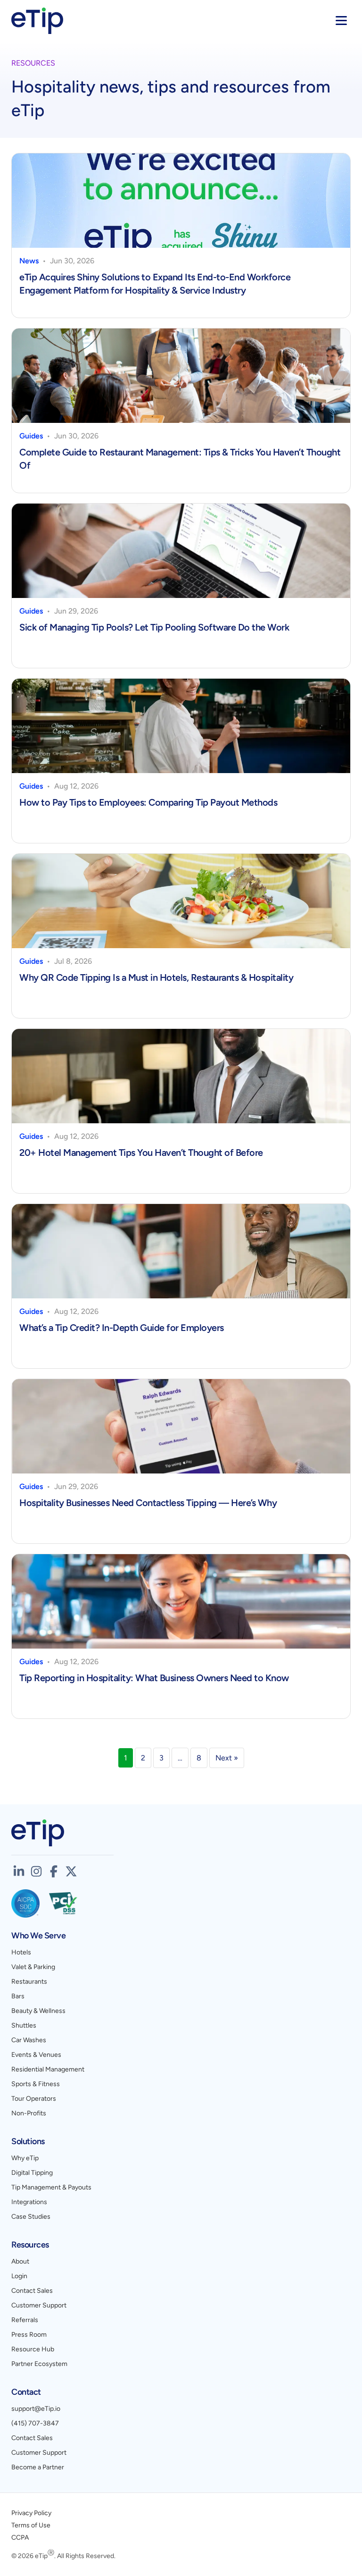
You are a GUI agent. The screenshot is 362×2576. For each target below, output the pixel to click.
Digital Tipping (32, 2173)
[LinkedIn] (19, 1871)
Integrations (29, 2202)
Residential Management (48, 2069)
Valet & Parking (33, 1967)
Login (19, 2276)
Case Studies (31, 2217)
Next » (227, 1758)
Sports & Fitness (36, 2084)
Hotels (21, 1952)
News (29, 261)
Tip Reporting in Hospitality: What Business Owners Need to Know (155, 1678)
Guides (31, 436)
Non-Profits (29, 2113)
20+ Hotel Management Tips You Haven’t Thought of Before (141, 1153)
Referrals (25, 2320)
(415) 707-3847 (35, 2423)
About (20, 2261)
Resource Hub (33, 2349)
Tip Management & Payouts (51, 2187)
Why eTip (25, 2158)
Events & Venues (36, 2055)
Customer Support (39, 2305)
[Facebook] (54, 1871)
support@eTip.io (36, 2409)
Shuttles (24, 2025)
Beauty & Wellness (38, 2011)
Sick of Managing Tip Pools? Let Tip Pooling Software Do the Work (154, 627)
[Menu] (341, 21)
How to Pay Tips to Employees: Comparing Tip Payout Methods (148, 802)
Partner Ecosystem (39, 2364)
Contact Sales (32, 2291)
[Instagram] (36, 1871)
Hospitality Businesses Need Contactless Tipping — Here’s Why (149, 1503)
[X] (71, 1871)
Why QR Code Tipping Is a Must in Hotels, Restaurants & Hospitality (157, 977)
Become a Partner (38, 2467)
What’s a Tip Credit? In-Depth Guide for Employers (122, 1328)
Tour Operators (34, 2099)
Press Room (29, 2335)
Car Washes (29, 2040)
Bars (18, 1996)
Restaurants (29, 1982)
